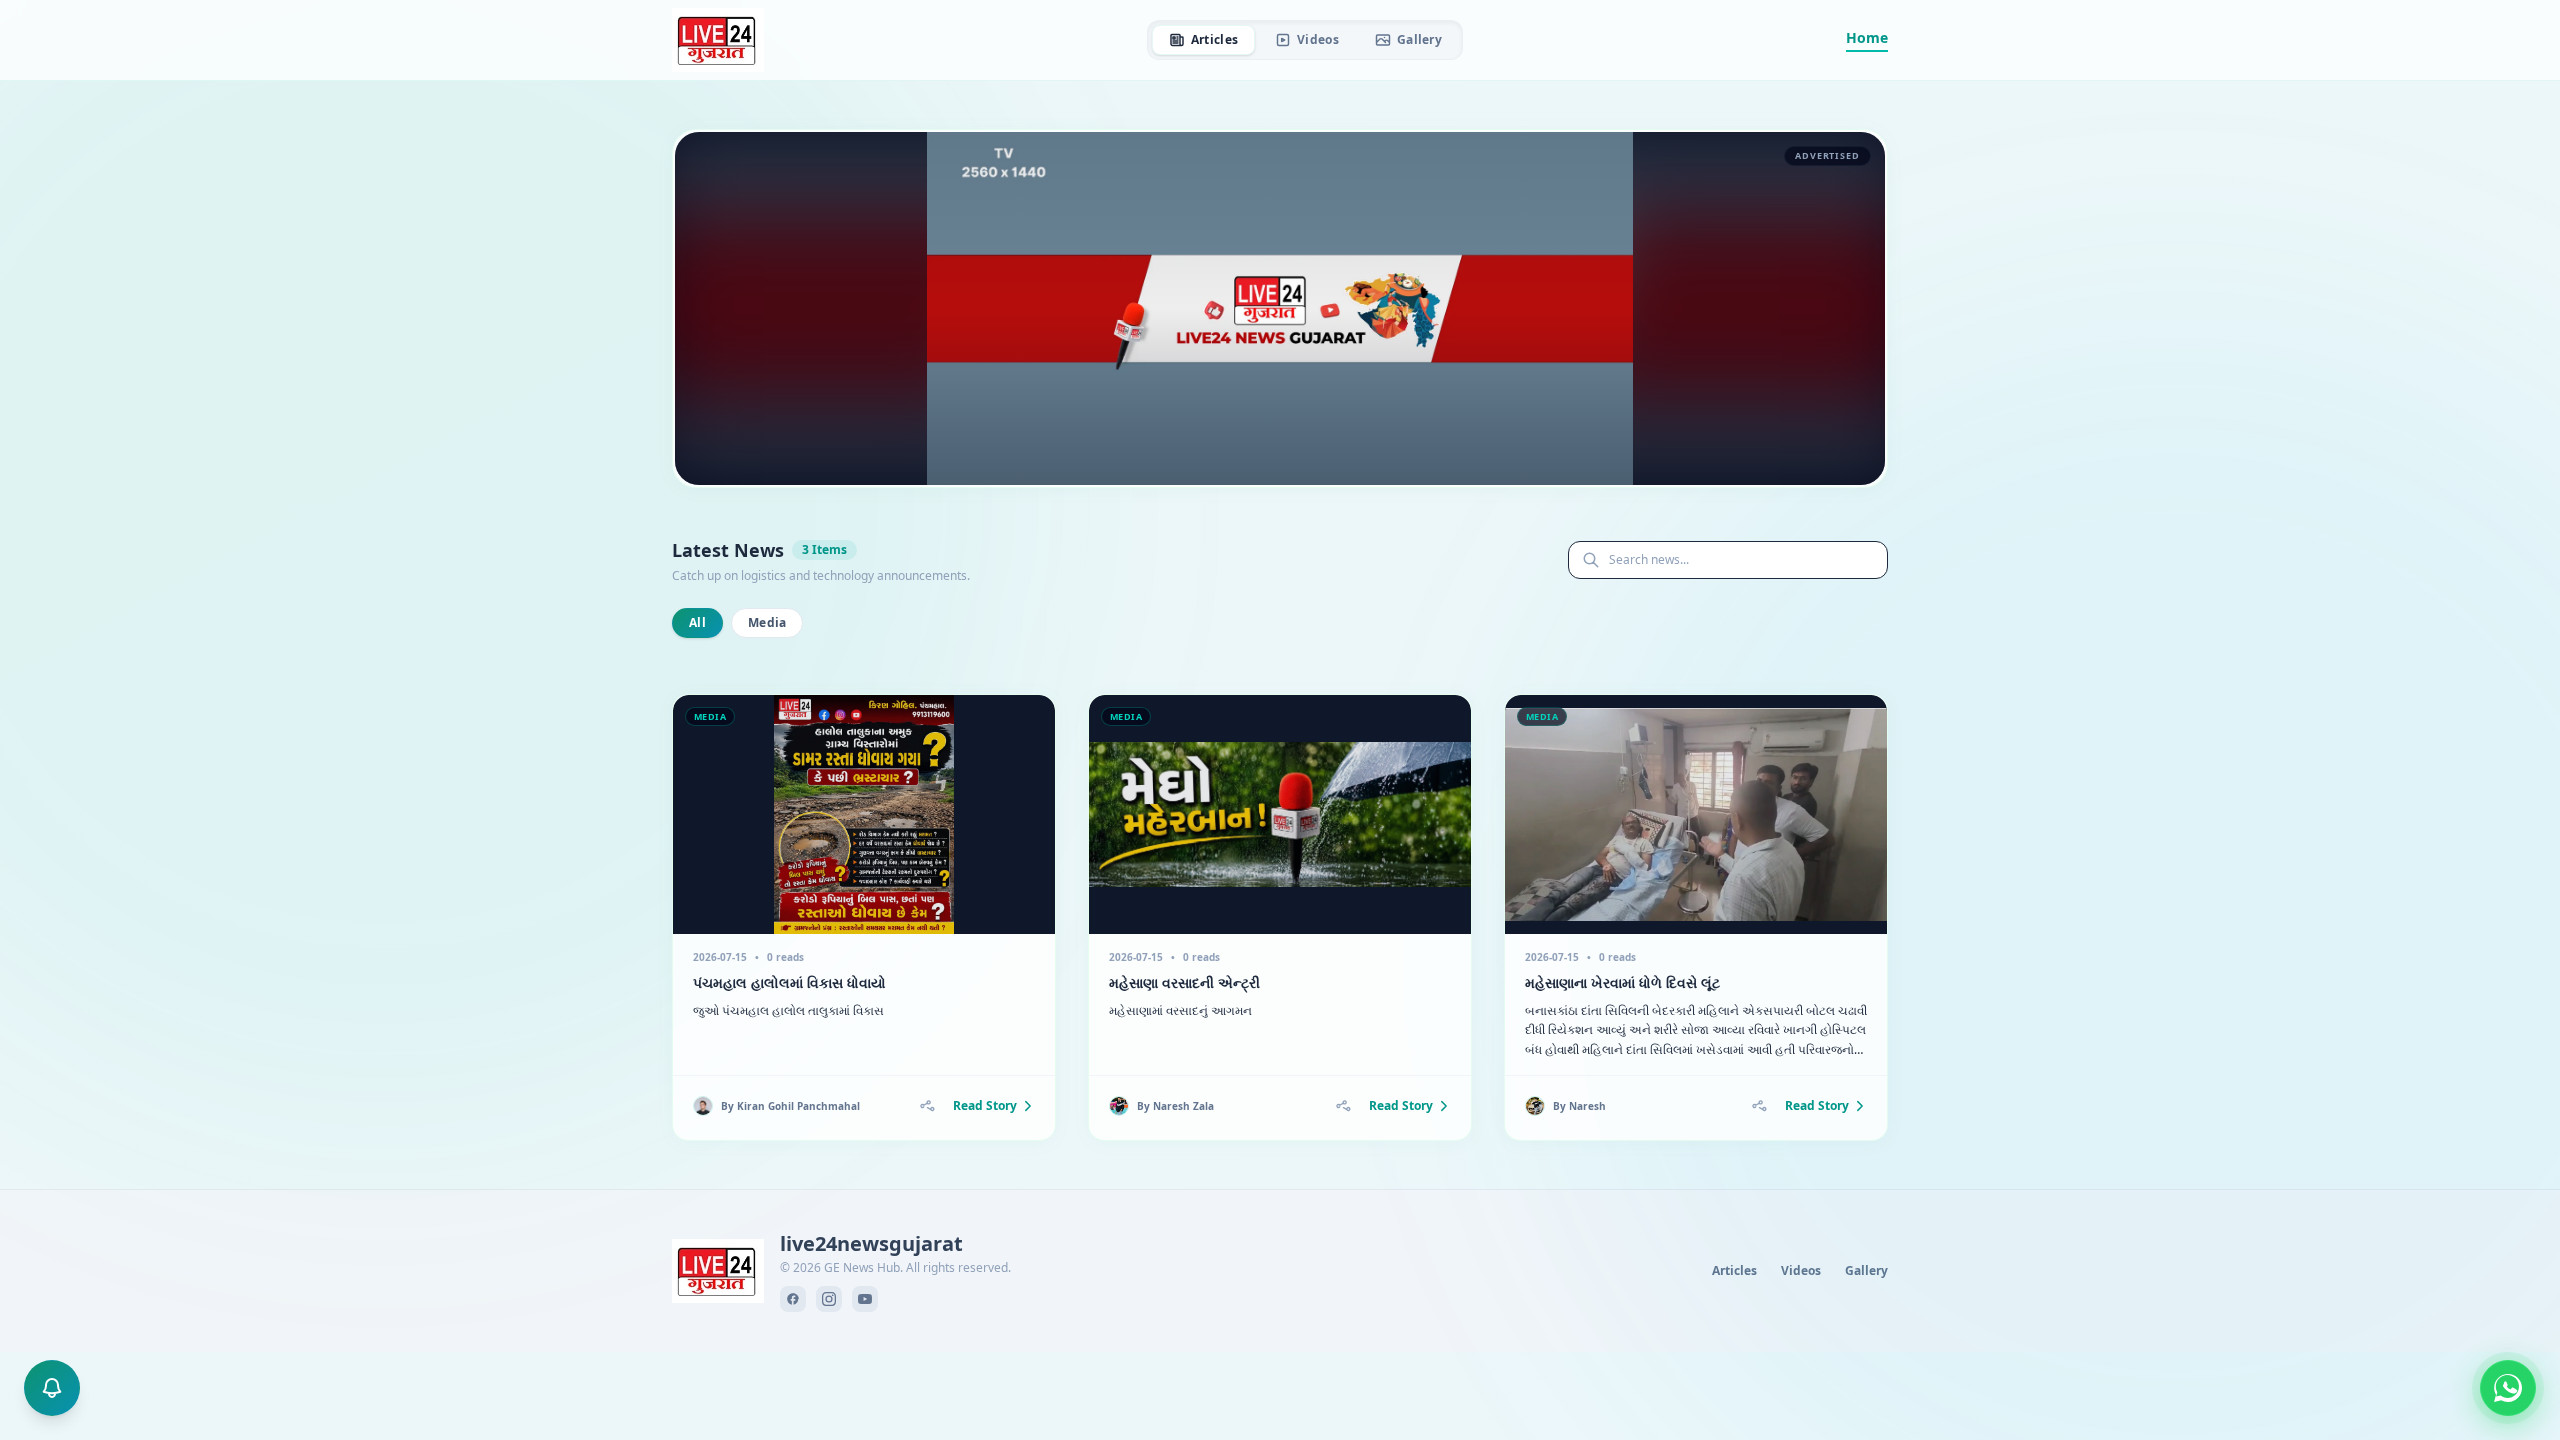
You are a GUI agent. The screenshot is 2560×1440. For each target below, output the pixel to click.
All (697, 622)
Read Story (985, 1106)
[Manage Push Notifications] (52, 1388)
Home (1867, 37)
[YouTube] (865, 1299)
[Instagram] (829, 1299)
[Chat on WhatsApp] (2508, 1388)
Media (767, 622)
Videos (1318, 39)
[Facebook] (793, 1299)
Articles (1214, 39)
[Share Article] (927, 1106)
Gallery (1419, 39)
